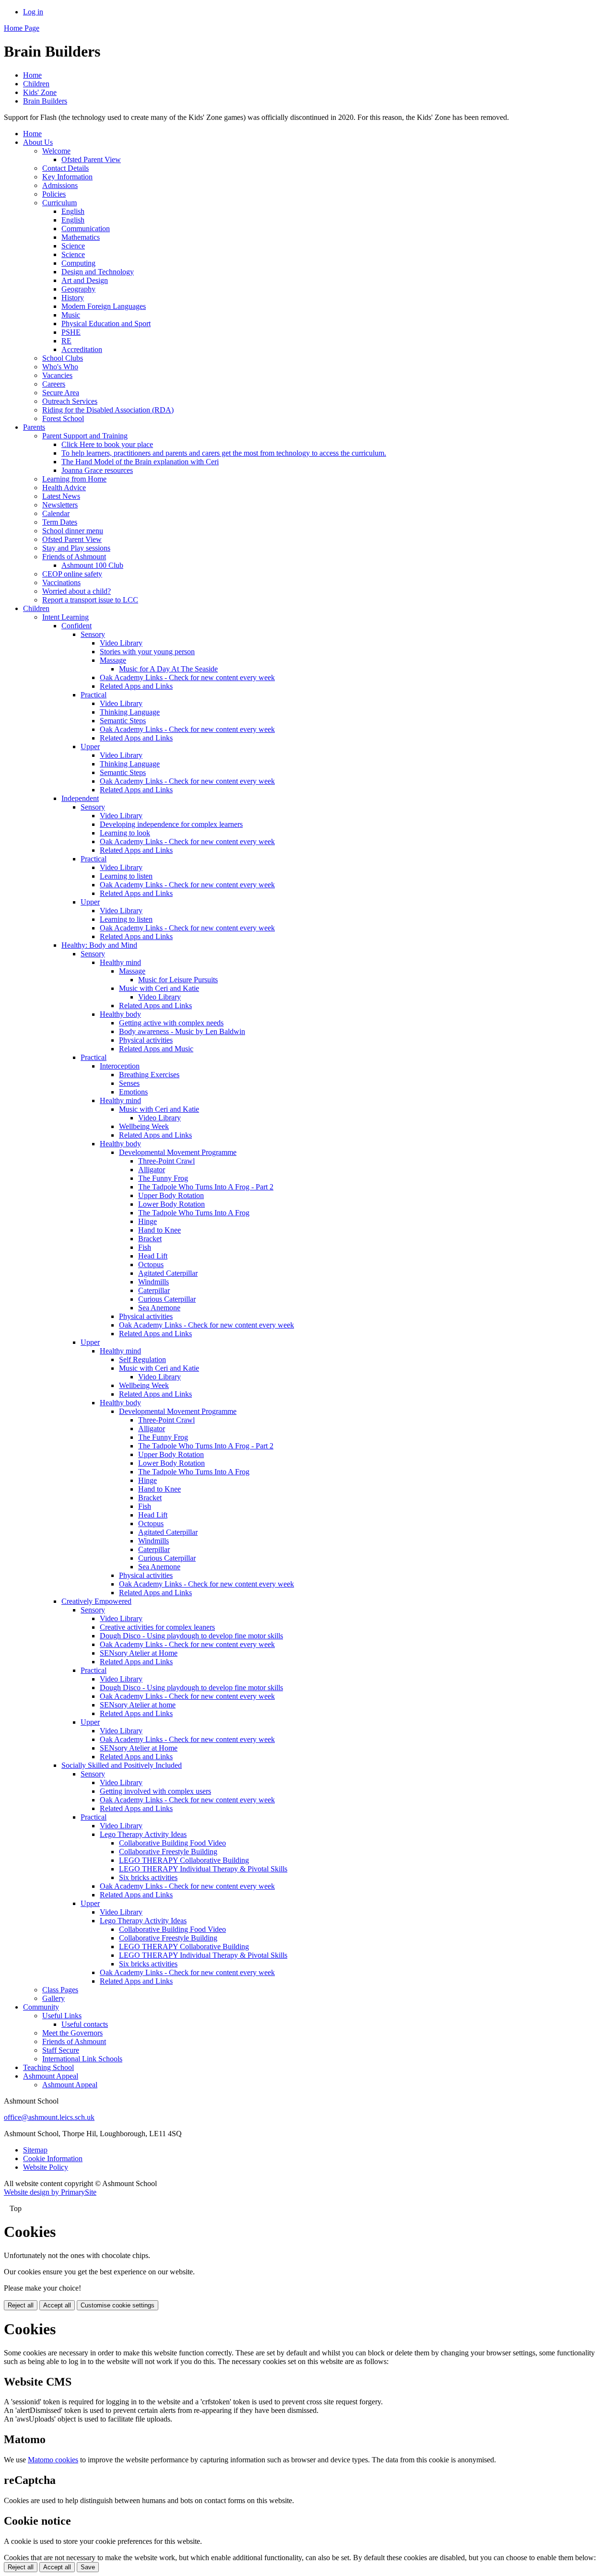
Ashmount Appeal (51, 2076)
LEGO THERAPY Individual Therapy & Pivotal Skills (203, 1869)
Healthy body (120, 1014)
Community (41, 2007)
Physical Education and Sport (106, 323)
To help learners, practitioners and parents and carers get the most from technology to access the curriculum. (224, 453)
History (73, 298)
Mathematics (81, 237)
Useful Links (62, 2016)
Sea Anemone (159, 1308)
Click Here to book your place (107, 444)
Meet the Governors (72, 2033)
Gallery (53, 1998)
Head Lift (153, 1256)
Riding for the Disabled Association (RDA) (108, 410)
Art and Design (85, 280)
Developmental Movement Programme (178, 1152)
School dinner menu (73, 531)
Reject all (21, 2305)
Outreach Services (70, 401)
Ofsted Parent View (91, 159)
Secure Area (61, 393)
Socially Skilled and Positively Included (122, 1765)
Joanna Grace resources (97, 470)
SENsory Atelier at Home (139, 1653)
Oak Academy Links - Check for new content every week (187, 677)
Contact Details (65, 168)
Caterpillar (154, 1290)
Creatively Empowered (96, 1601)
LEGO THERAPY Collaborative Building (184, 1860)
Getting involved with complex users (155, 1791)
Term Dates (60, 522)
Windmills (153, 1282)
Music (71, 315)
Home (32, 75)
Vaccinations (61, 582)
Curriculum (59, 203)
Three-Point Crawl (166, 1161)
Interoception (120, 1066)
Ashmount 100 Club (92, 565)
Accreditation (82, 349)
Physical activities (146, 1040)
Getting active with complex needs (171, 1023)
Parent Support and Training (85, 436)
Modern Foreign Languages (104, 306)
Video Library (121, 643)
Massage (113, 660)
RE (66, 341)
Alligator (152, 1170)
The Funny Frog (163, 1178)
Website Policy (46, 2167)
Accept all (57, 2305)
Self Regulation (142, 1359)
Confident (77, 626)
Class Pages (60, 1990)
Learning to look (125, 833)
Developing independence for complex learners (171, 824)
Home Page (22, 28)
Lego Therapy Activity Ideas (143, 1834)
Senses (129, 1083)
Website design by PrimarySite (50, 2192)
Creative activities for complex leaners (157, 1627)
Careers (54, 384)
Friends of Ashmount (74, 557)
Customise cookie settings (118, 2305)
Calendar (56, 513)
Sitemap (35, 2150)
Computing (78, 263)
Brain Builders (45, 101)
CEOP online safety (72, 574)
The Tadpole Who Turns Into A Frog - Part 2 (206, 1187)
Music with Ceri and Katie (159, 988)
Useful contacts (85, 2024)
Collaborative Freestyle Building (168, 1852)
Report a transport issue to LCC (90, 600)
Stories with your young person (147, 652)
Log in (33, 12)
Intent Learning (65, 617)
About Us (38, 142)
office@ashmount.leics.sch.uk (49, 2117)
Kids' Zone (40, 92)
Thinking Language (130, 712)
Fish (145, 1247)
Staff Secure (61, 2050)
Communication (86, 229)
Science (73, 246)
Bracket (150, 1239)
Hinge (148, 1221)
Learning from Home (74, 479)
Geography (78, 289)
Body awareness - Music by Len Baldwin (182, 1031)
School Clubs (63, 358)
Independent (80, 798)
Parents (34, 427)
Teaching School (48, 2067)
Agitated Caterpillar (168, 1273)
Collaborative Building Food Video (172, 1843)
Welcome (56, 151)
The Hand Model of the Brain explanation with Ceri (140, 462)
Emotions (133, 1092)
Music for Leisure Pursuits (178, 980)
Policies (54, 194)
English (73, 211)
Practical (94, 695)
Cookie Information (53, 2158)
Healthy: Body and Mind (99, 945)
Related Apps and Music (156, 1049)
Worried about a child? (77, 591)
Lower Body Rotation (171, 1204)
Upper (90, 747)
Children (36, 84)
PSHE (71, 332)
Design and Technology (98, 272)
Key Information (67, 177)
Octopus (151, 1264)
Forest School (63, 418)
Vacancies (57, 375)
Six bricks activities (148, 1877)
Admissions (60, 185)
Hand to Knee (159, 1230)
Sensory (93, 634)
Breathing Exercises (149, 1075)
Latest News (61, 496)
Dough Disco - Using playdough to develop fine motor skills (191, 1636)
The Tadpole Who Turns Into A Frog (194, 1213)
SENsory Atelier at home (138, 1705)
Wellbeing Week (144, 1126)
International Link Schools (82, 2059)
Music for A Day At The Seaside (168, 669)
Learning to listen (126, 876)
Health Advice (64, 488)
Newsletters (60, 505)
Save (88, 2567)
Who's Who (60, 367)
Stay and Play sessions (76, 548)
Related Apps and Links (136, 686)
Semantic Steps (123, 721)
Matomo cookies (53, 2460)
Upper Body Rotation (171, 1195)
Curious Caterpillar (167, 1299)
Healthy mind (120, 962)
